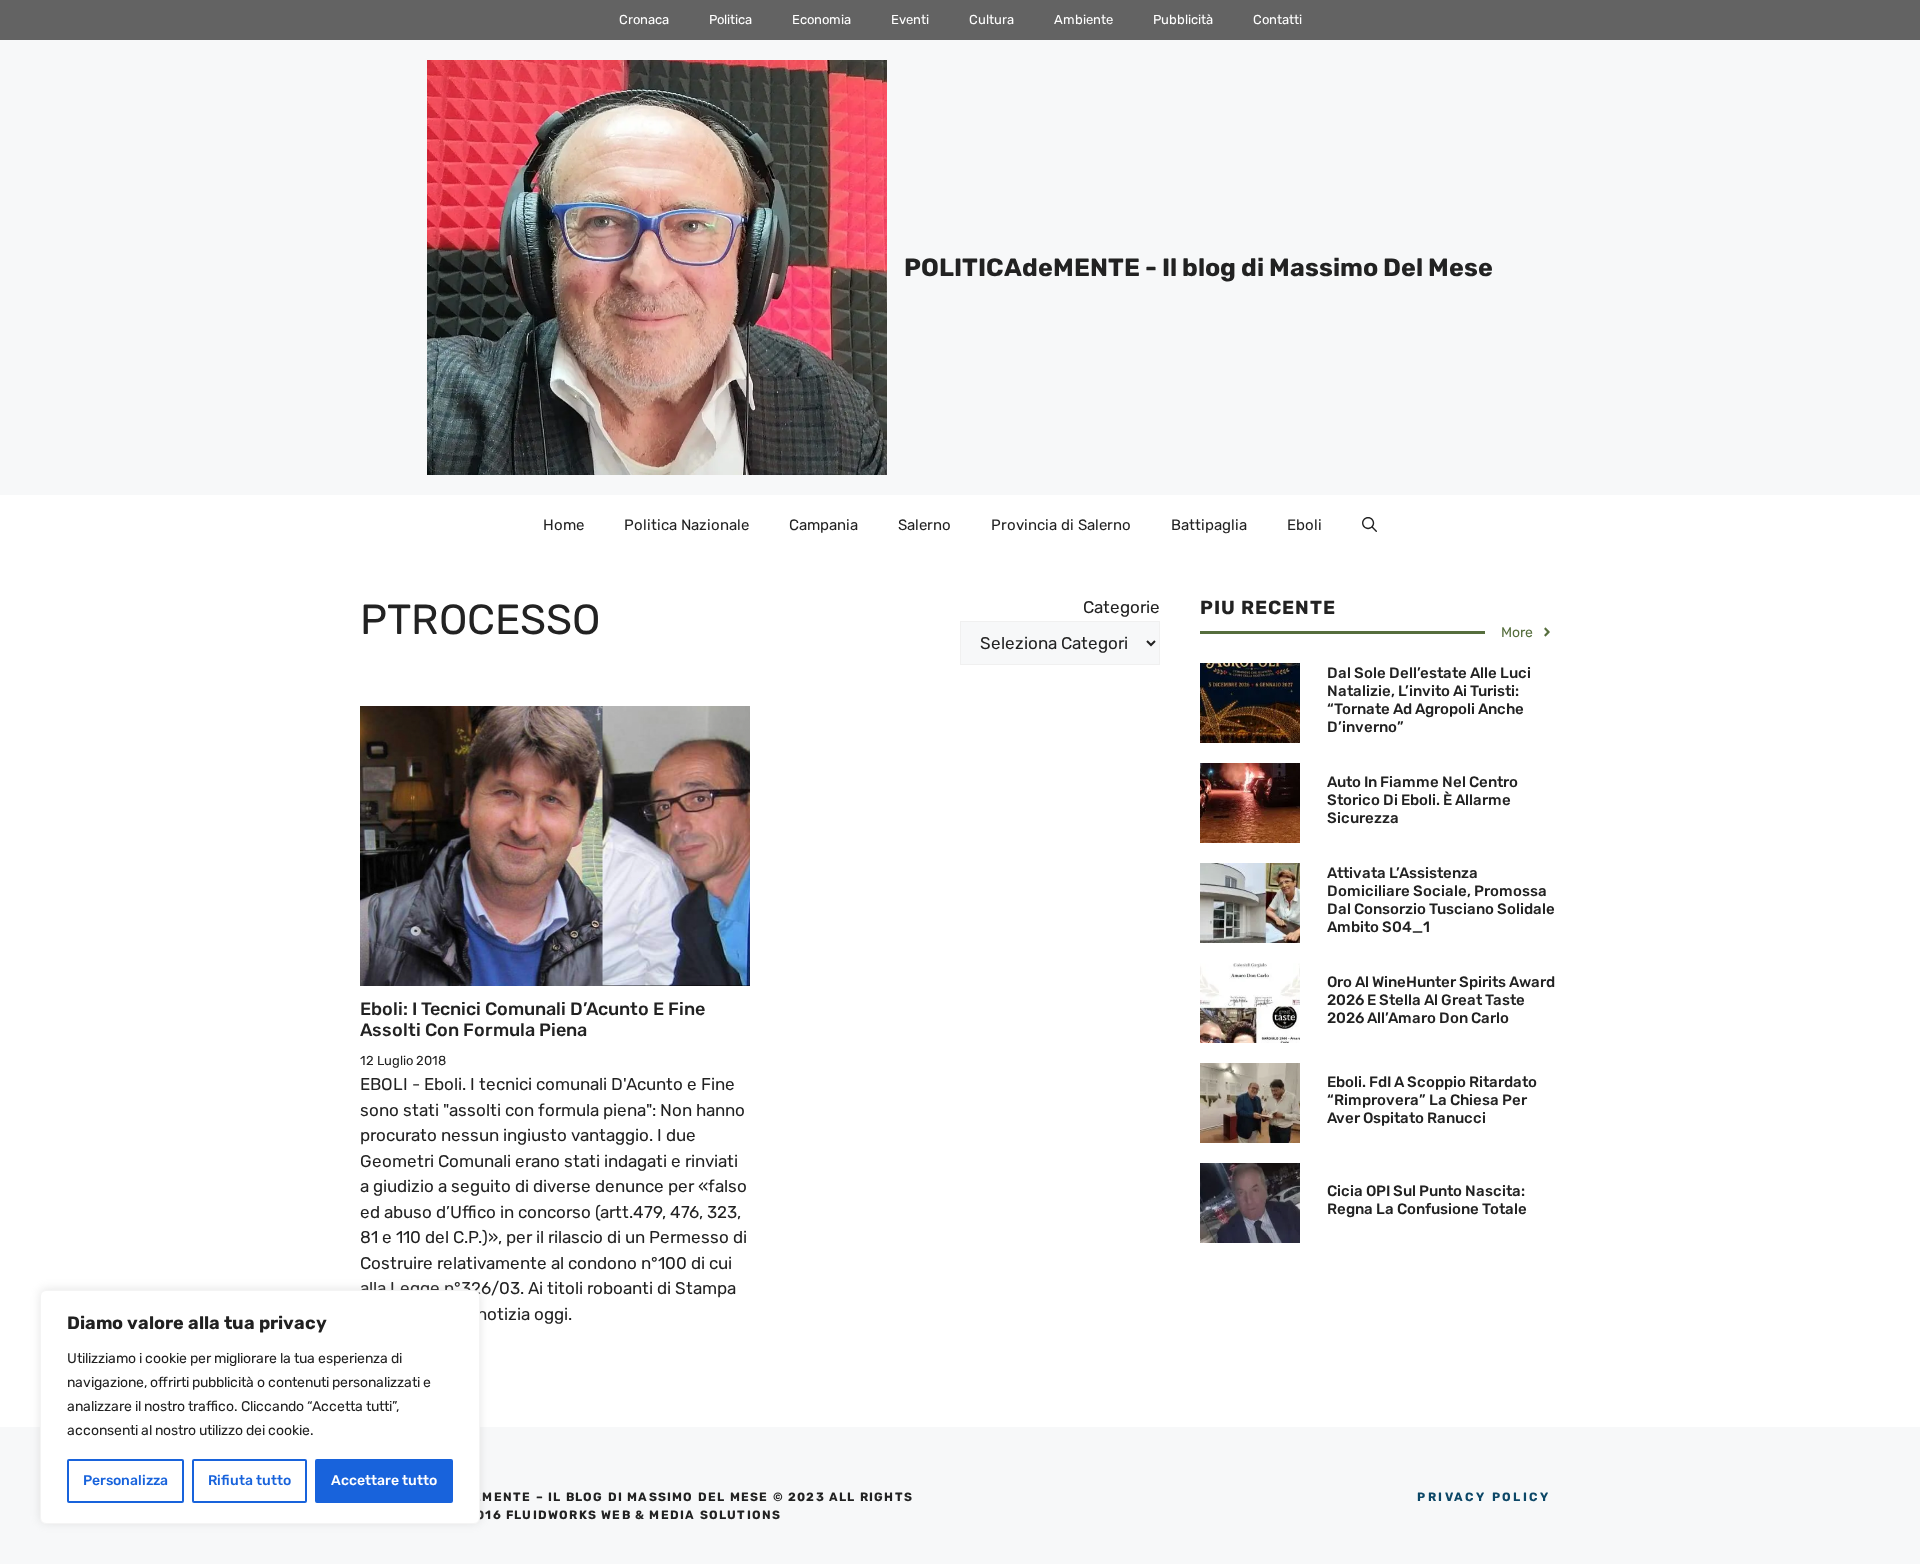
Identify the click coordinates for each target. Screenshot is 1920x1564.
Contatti (1277, 19)
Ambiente (1083, 19)
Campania (823, 525)
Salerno (924, 525)
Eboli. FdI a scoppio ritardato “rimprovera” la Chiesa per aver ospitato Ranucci (1432, 1100)
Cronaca (644, 19)
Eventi (910, 19)
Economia (821, 19)
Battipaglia (1209, 525)
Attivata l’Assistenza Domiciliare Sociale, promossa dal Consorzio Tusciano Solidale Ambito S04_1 (1441, 900)
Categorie (1121, 607)
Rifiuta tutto (249, 1480)
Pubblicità (1183, 19)
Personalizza (125, 1480)
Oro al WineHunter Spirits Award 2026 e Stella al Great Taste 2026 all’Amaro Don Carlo (1441, 1000)
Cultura (991, 19)
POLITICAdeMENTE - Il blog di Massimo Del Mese (1198, 267)
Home (563, 525)
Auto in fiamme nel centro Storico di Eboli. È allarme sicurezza (1422, 800)
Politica (730, 19)
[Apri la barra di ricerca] (1369, 525)
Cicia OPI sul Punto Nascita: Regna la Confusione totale (1427, 1200)
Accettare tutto (384, 1480)
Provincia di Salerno (1061, 525)
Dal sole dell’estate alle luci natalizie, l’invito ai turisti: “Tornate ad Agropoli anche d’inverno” (1429, 700)
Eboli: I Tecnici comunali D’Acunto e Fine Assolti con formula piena (532, 1020)
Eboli (1304, 525)
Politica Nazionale (686, 525)
